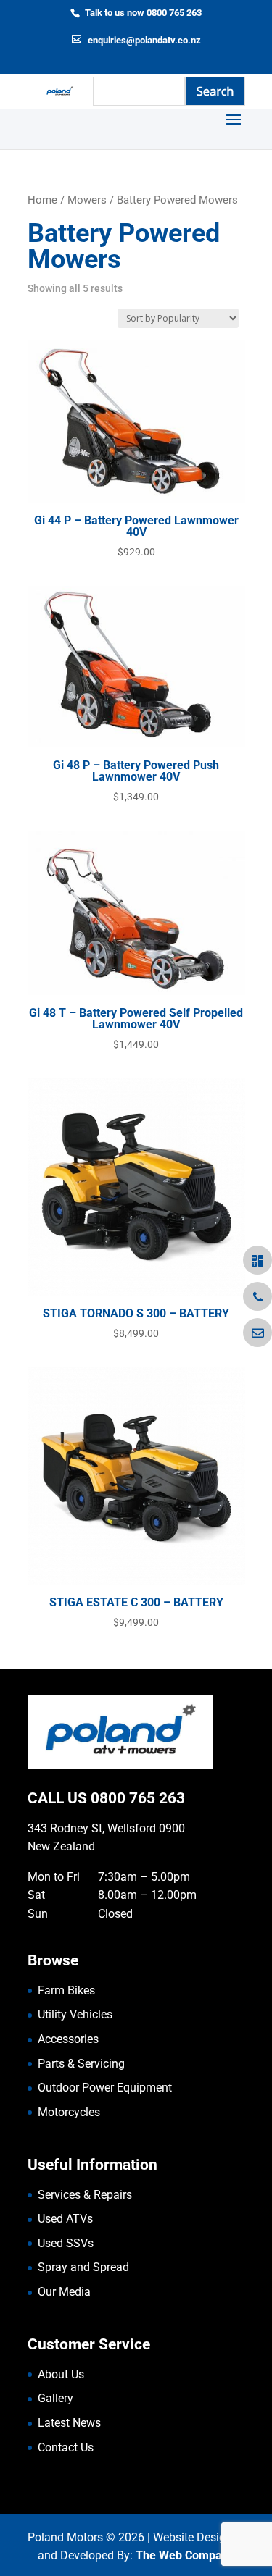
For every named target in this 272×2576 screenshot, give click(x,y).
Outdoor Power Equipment (105, 2088)
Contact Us (66, 2447)
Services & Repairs (85, 2195)
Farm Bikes (66, 1990)
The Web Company (185, 2555)
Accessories (68, 2039)
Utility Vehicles (75, 2014)
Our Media (64, 2292)
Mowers (87, 200)
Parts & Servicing (81, 2064)
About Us (61, 2374)
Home (42, 200)
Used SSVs (66, 2243)
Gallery (55, 2398)
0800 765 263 (138, 1798)
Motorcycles (69, 2112)
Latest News (69, 2423)
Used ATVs (65, 2219)
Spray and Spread (83, 2267)
